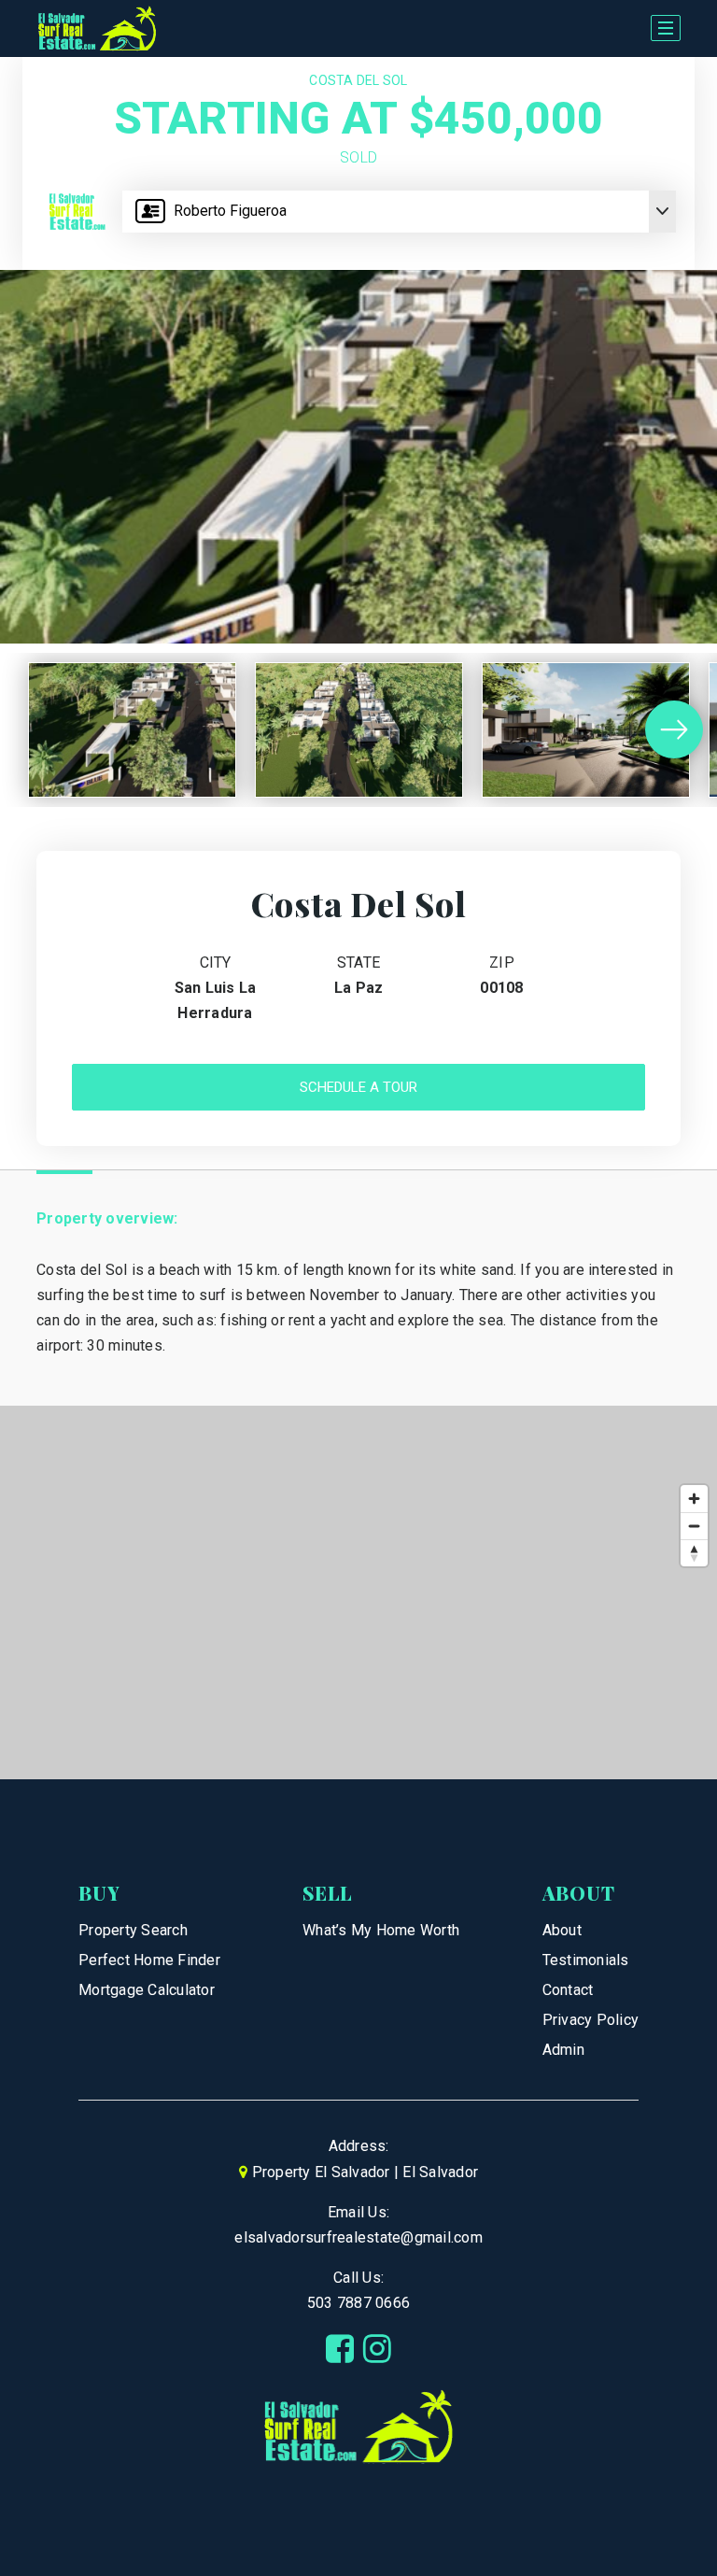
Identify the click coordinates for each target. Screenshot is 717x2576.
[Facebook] (340, 2349)
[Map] (358, 1592)
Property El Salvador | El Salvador (366, 2172)
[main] (358, 918)
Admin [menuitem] (563, 2050)
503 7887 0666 (358, 2303)
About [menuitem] (562, 1930)
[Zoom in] (694, 1499)
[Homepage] (97, 29)
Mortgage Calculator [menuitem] (147, 1990)
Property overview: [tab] (107, 1218)
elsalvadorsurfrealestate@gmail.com (358, 2237)
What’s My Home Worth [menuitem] (381, 1930)
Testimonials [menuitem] (586, 1960)
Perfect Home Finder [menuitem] (149, 1960)
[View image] (132, 730)
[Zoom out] (694, 1526)
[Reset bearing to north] (694, 1553)
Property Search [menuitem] (133, 1930)
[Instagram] (377, 2349)
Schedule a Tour (358, 1087)
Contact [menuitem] (568, 1990)
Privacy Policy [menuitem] (591, 2020)
